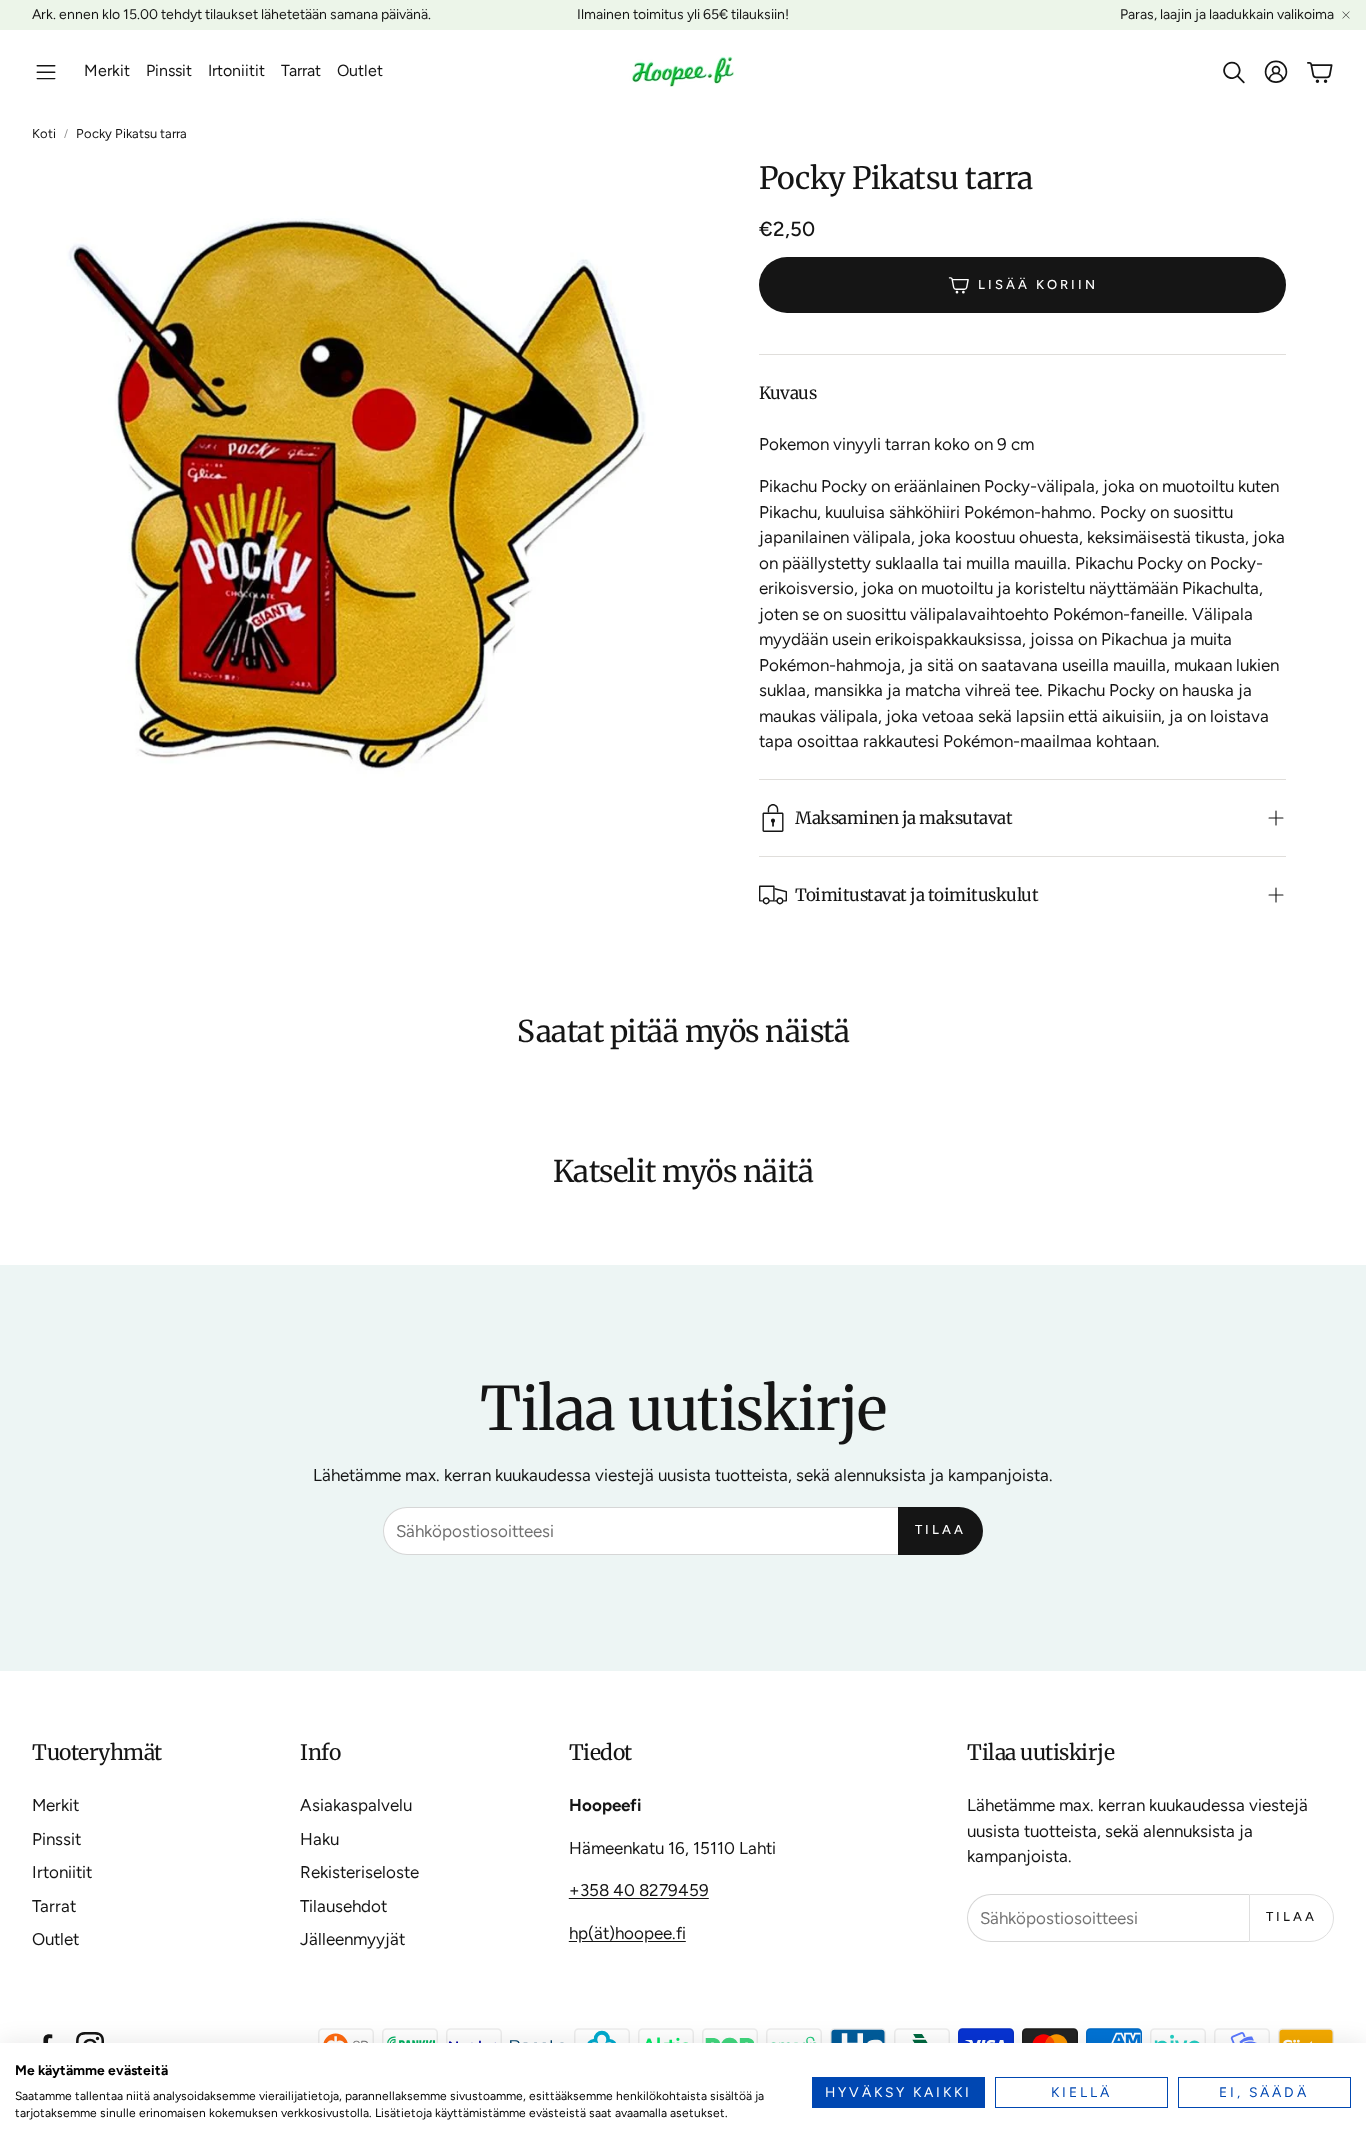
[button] (46, 72)
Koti (44, 133)
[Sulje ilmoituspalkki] (1346, 15)
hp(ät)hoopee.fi (627, 1933)
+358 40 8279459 (639, 1890)
